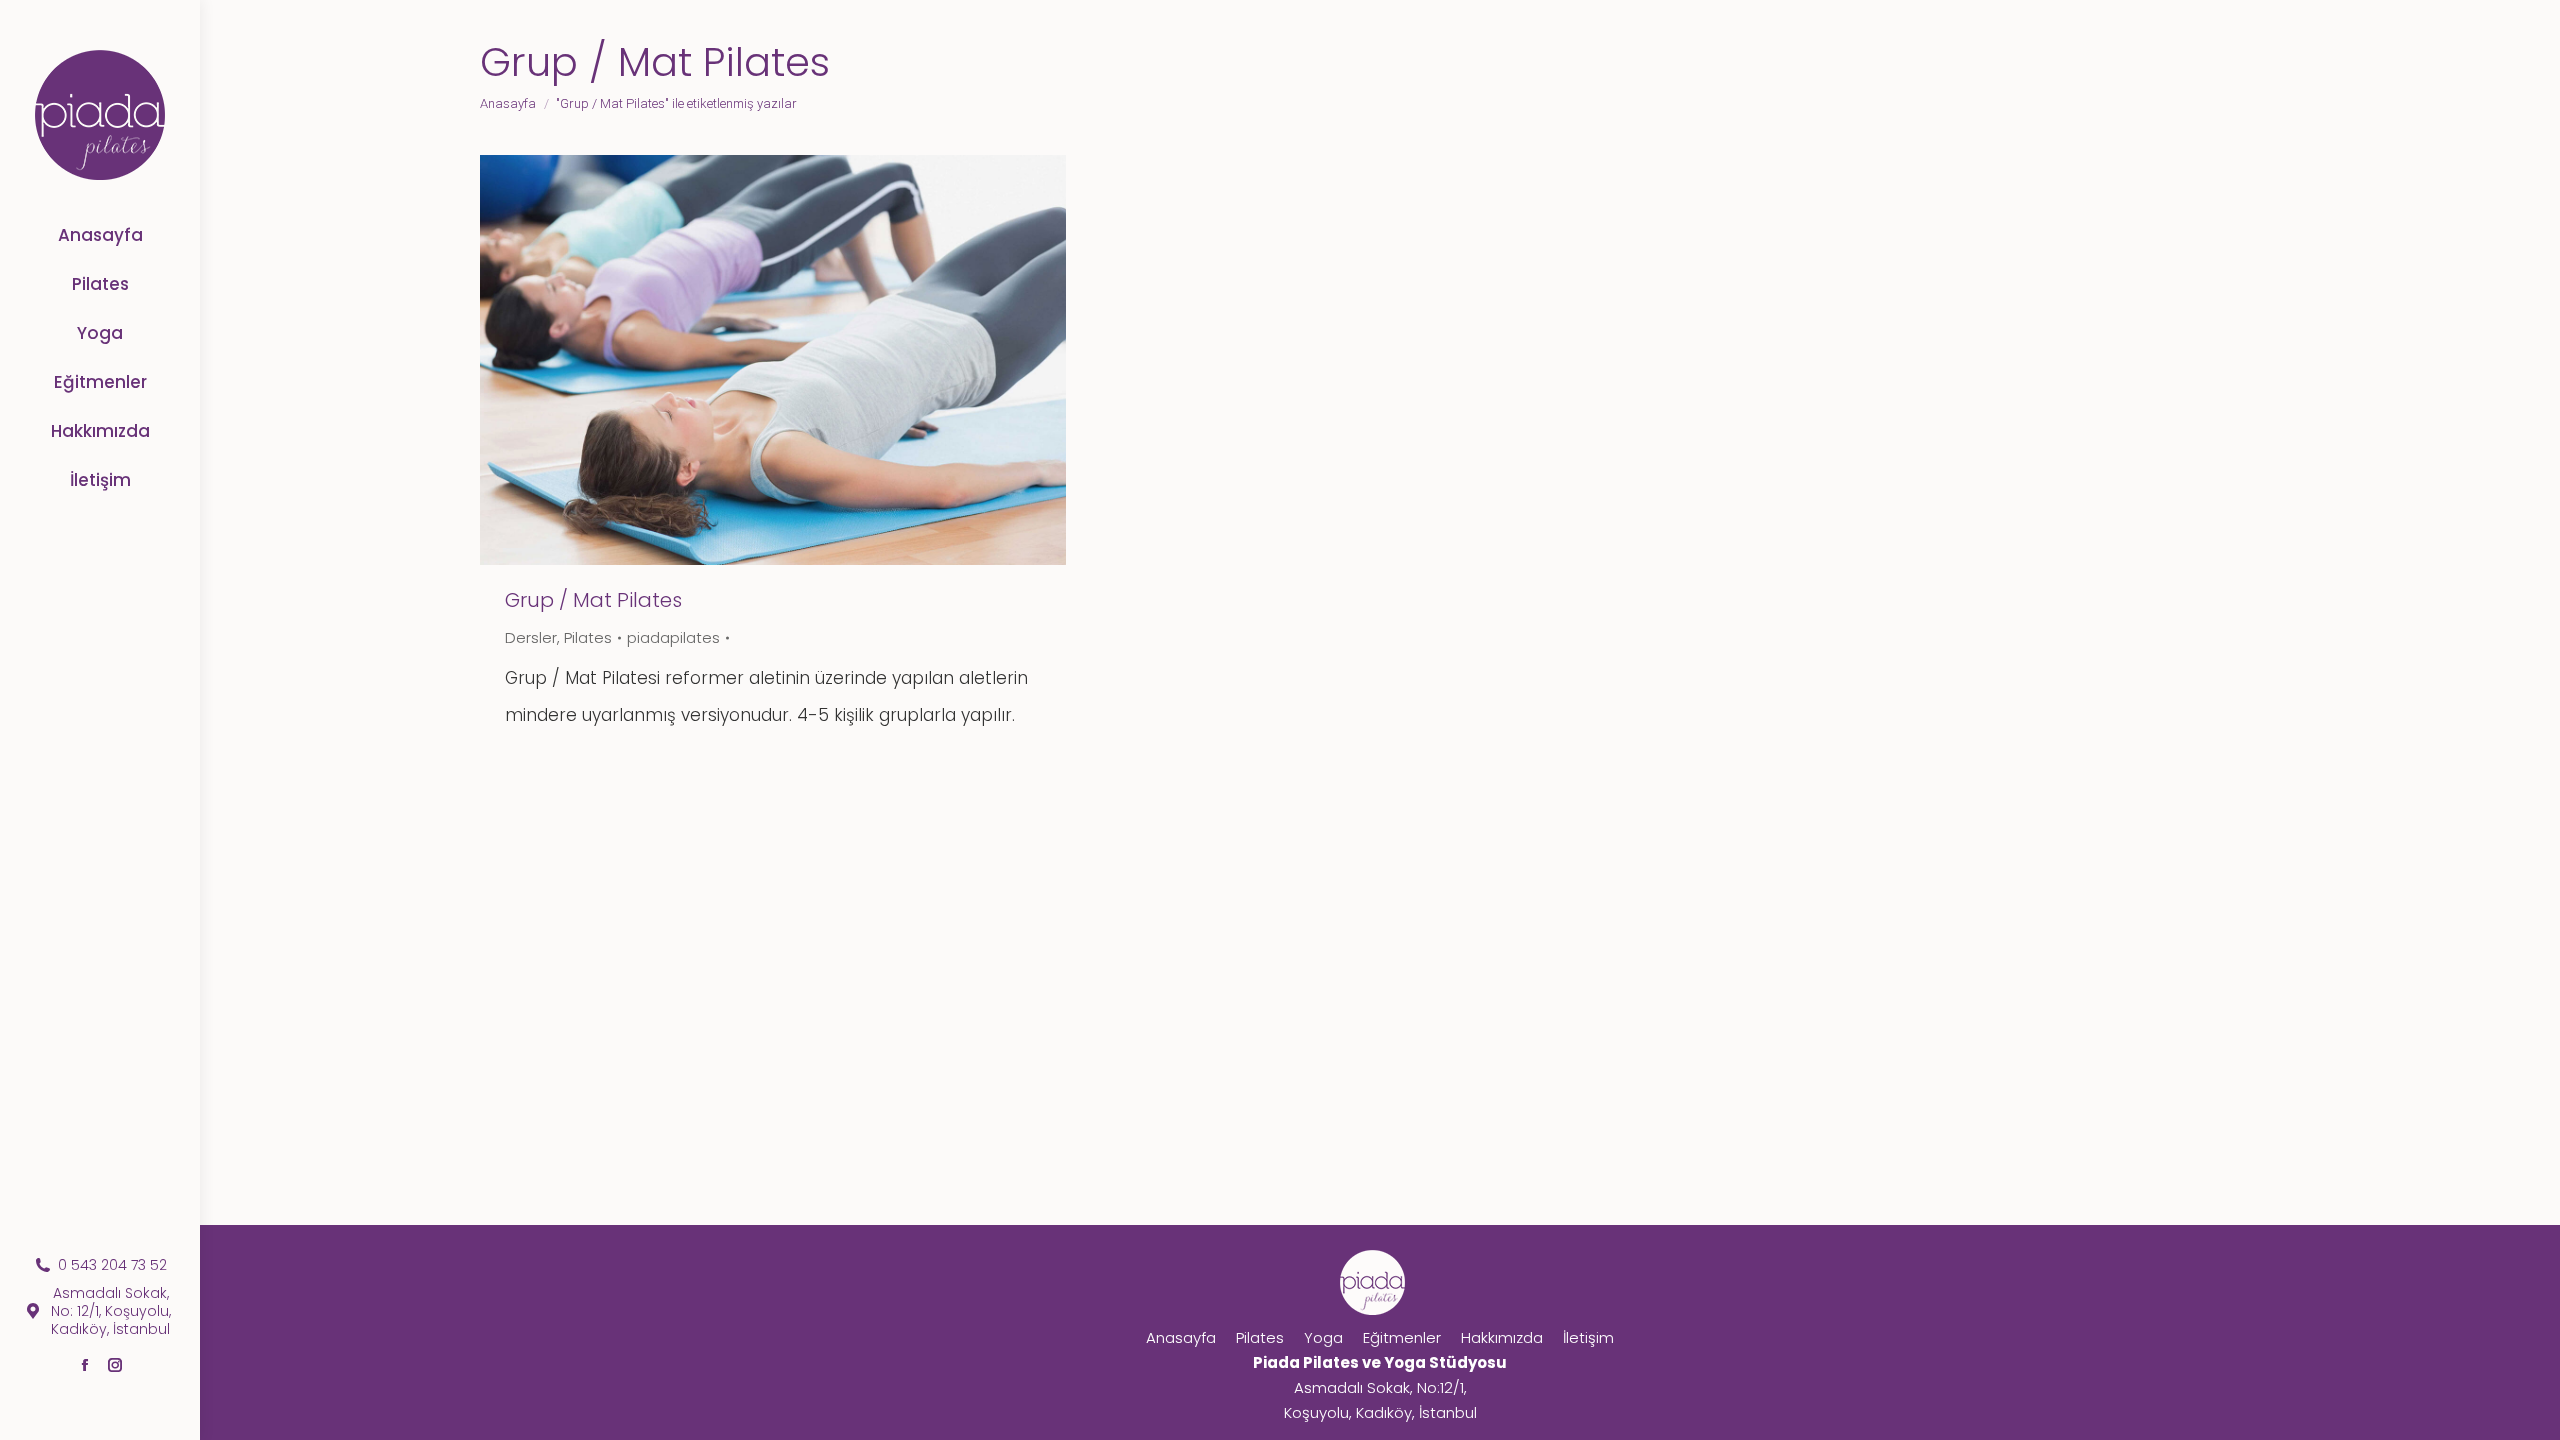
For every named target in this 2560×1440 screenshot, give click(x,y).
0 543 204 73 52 (112, 1265)
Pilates (588, 637)
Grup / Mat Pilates (593, 600)
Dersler (531, 637)
